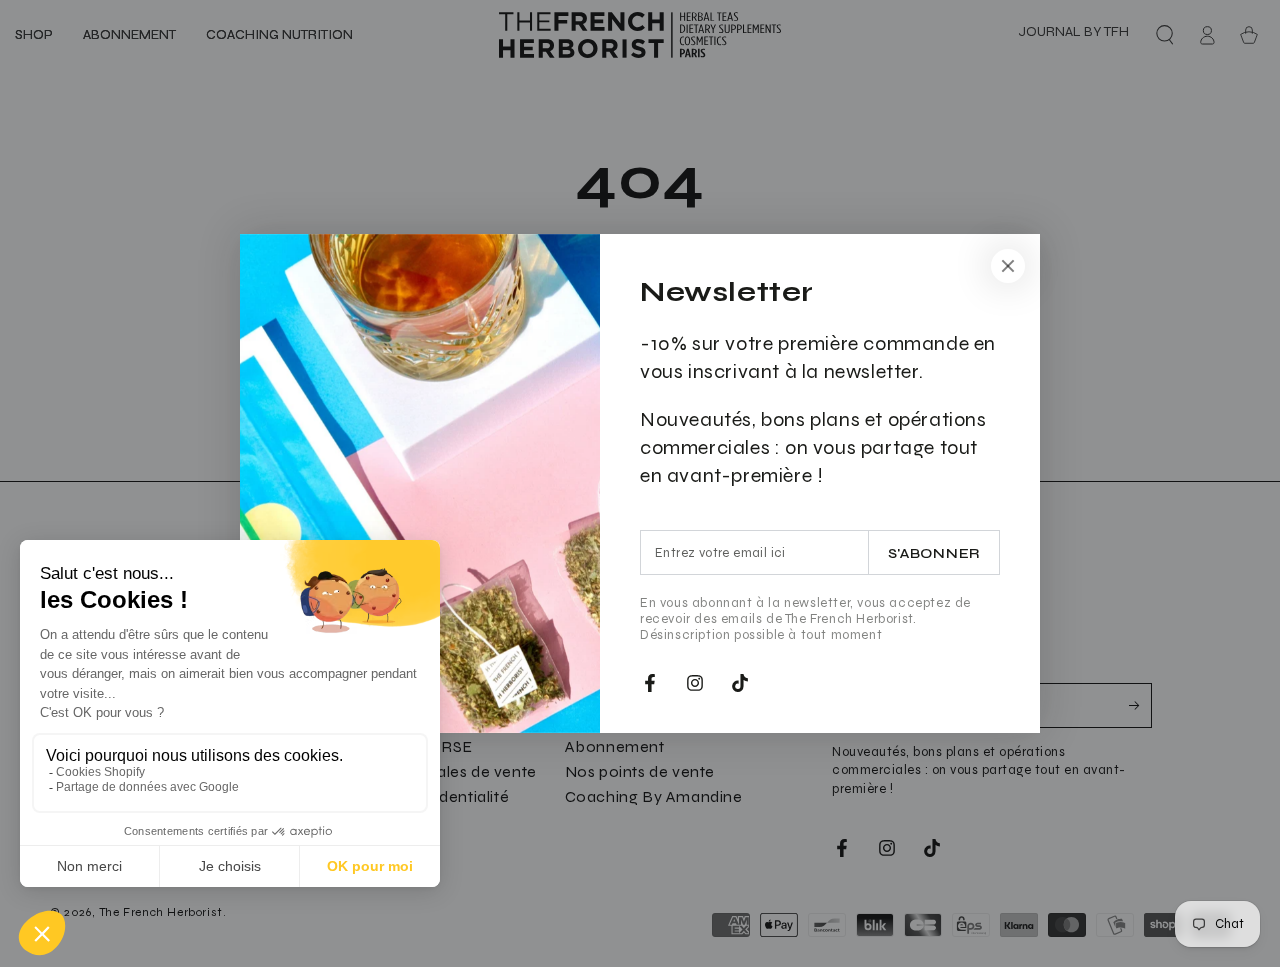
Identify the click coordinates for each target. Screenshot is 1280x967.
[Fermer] (1008, 266)
